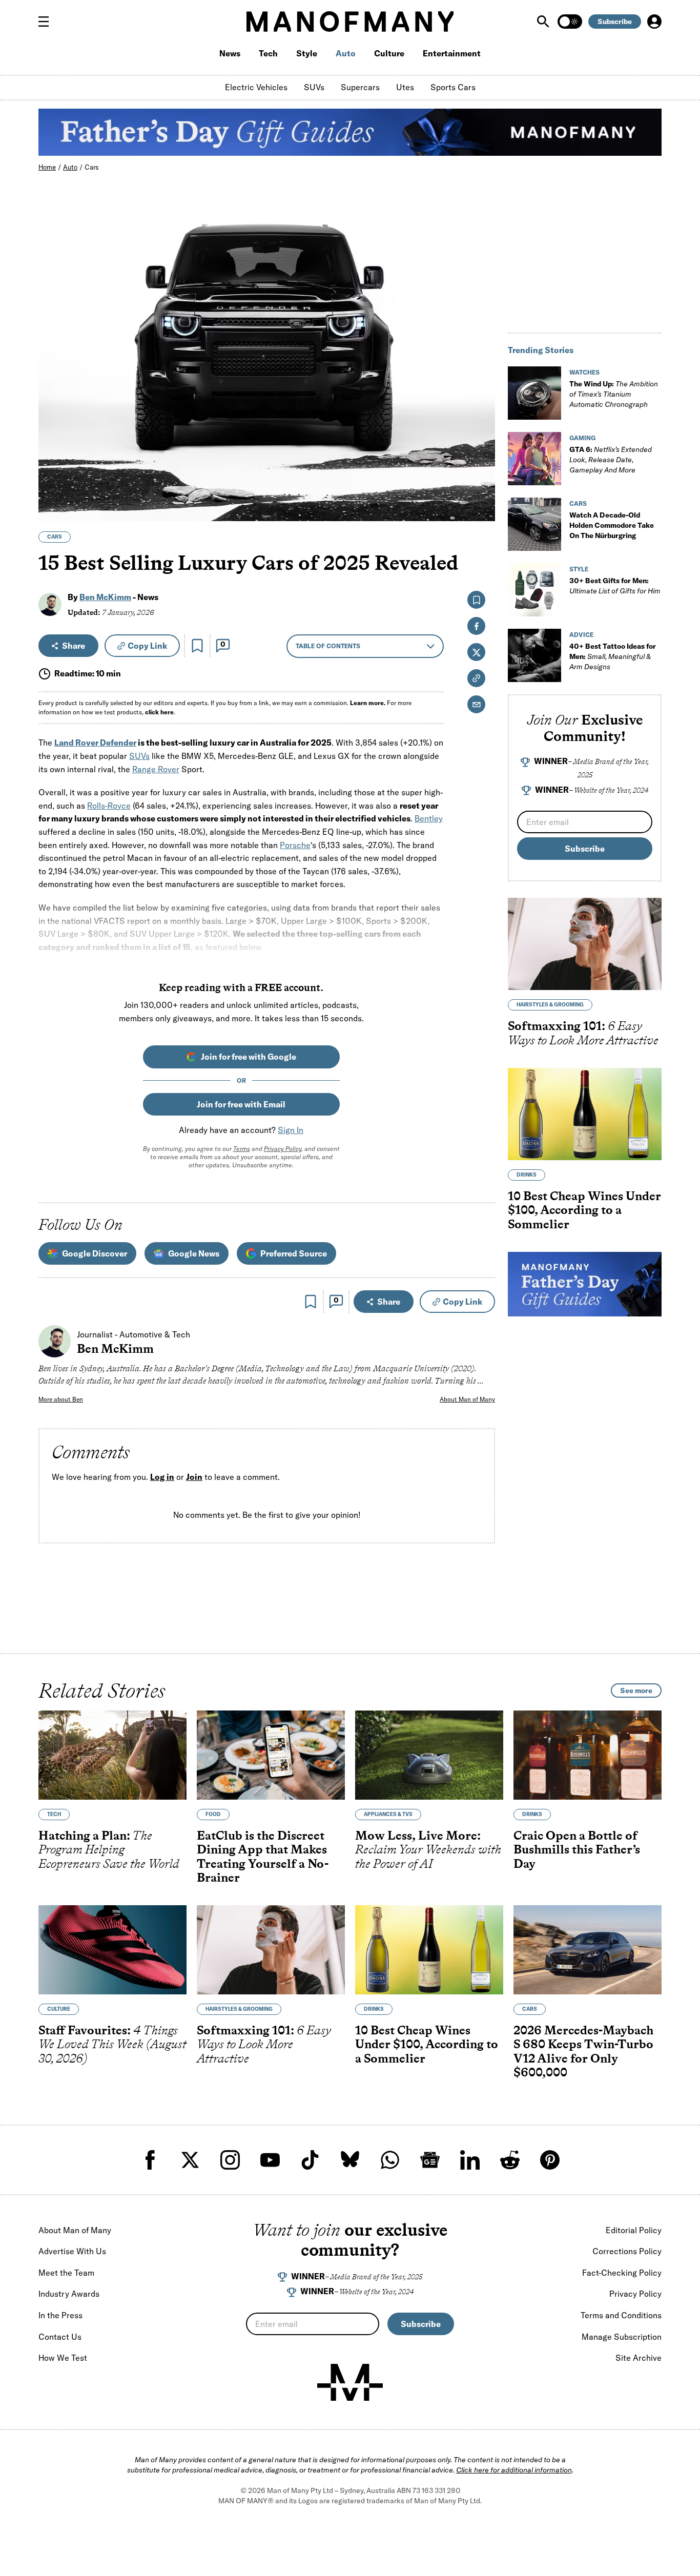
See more (636, 1691)
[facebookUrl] (150, 2160)
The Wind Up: (614, 394)
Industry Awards (69, 2294)
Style (307, 53)
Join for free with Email (241, 1104)
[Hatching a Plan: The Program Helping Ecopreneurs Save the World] (112, 1755)
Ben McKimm (105, 597)
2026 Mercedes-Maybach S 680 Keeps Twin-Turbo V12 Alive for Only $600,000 (583, 2051)
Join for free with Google (249, 1057)
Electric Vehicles (256, 87)
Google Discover (95, 1253)
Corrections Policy (627, 2251)
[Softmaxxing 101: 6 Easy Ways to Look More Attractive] (585, 944)
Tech (268, 53)
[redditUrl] (510, 2160)
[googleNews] (430, 2160)
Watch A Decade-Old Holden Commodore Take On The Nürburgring (612, 525)
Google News (194, 1253)
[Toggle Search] (544, 22)
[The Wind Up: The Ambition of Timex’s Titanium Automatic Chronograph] (534, 393)
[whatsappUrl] (390, 2160)
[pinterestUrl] (550, 2160)
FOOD (213, 1814)
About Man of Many (467, 1399)
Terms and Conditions (621, 2315)
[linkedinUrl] (470, 2160)
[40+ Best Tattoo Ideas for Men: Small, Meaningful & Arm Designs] (534, 655)
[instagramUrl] (230, 2160)
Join (194, 1477)
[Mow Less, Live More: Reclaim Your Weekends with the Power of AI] (429, 1755)
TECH (54, 1814)
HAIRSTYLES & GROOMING (550, 1005)
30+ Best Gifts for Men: (615, 586)
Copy (147, 646)
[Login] (654, 22)
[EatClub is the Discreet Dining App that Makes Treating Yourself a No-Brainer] (271, 1755)
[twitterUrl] (190, 2160)
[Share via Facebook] (481, 442)
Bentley (429, 818)
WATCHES (584, 372)
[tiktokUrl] (310, 2160)
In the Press (60, 2315)
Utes (405, 87)
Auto (346, 53)
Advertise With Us (72, 2251)
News (230, 53)
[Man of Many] (350, 2382)
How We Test (63, 2358)
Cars (92, 167)
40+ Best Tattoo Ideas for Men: (613, 656)
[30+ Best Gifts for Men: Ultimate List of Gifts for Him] (534, 590)
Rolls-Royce (109, 806)
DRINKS (527, 1175)
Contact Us (60, 2337)
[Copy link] (481, 508)
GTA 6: (611, 460)
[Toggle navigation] (48, 22)
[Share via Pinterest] (481, 486)
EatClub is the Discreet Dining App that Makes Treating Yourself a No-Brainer (263, 1856)
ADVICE (581, 635)
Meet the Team (66, 2273)
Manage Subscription (622, 2337)
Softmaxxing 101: (583, 1033)
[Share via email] (476, 704)
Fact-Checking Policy (622, 2273)
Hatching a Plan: (109, 1849)
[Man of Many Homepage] (350, 22)
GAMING (582, 438)
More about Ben (61, 1399)
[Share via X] (481, 464)
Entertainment (452, 53)
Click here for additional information (514, 2470)
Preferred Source (294, 1253)
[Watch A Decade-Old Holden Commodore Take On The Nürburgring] (534, 524)
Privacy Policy (283, 1149)
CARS (55, 537)
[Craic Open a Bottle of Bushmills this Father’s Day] (588, 1755)
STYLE (579, 569)
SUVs (314, 87)
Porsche (295, 845)
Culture (389, 53)
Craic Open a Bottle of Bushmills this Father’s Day (577, 1849)
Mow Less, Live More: (428, 1849)
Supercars (360, 87)
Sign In (291, 1130)
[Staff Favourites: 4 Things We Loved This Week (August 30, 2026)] (112, 1950)
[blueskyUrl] (350, 2160)
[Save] (197, 646)
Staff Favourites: (112, 2044)
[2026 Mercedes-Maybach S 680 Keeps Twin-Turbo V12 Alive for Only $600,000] (588, 1950)
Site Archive (639, 2358)
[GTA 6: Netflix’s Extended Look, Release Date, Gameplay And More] (534, 459)
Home (47, 167)
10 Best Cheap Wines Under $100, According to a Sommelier (584, 1210)
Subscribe (615, 22)
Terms (242, 1149)
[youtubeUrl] (270, 2160)
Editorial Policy (634, 2230)
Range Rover (156, 769)
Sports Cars (453, 87)
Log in (162, 1477)
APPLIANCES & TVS (388, 1814)
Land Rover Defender (95, 743)
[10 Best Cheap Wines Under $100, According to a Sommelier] (585, 1114)
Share (74, 646)
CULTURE (59, 2008)
